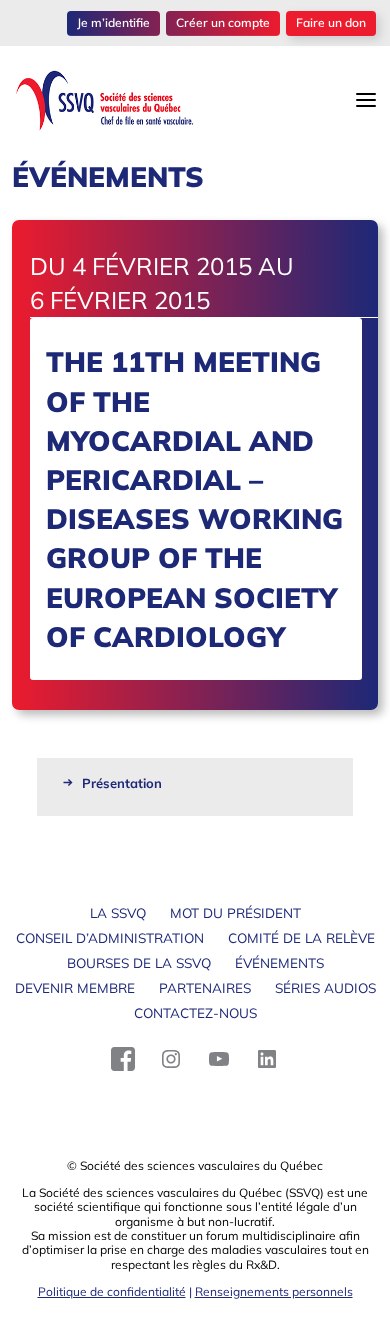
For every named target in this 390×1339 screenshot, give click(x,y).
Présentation (122, 783)
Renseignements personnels (274, 1291)
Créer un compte (223, 22)
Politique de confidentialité (112, 1291)
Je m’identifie (113, 22)
